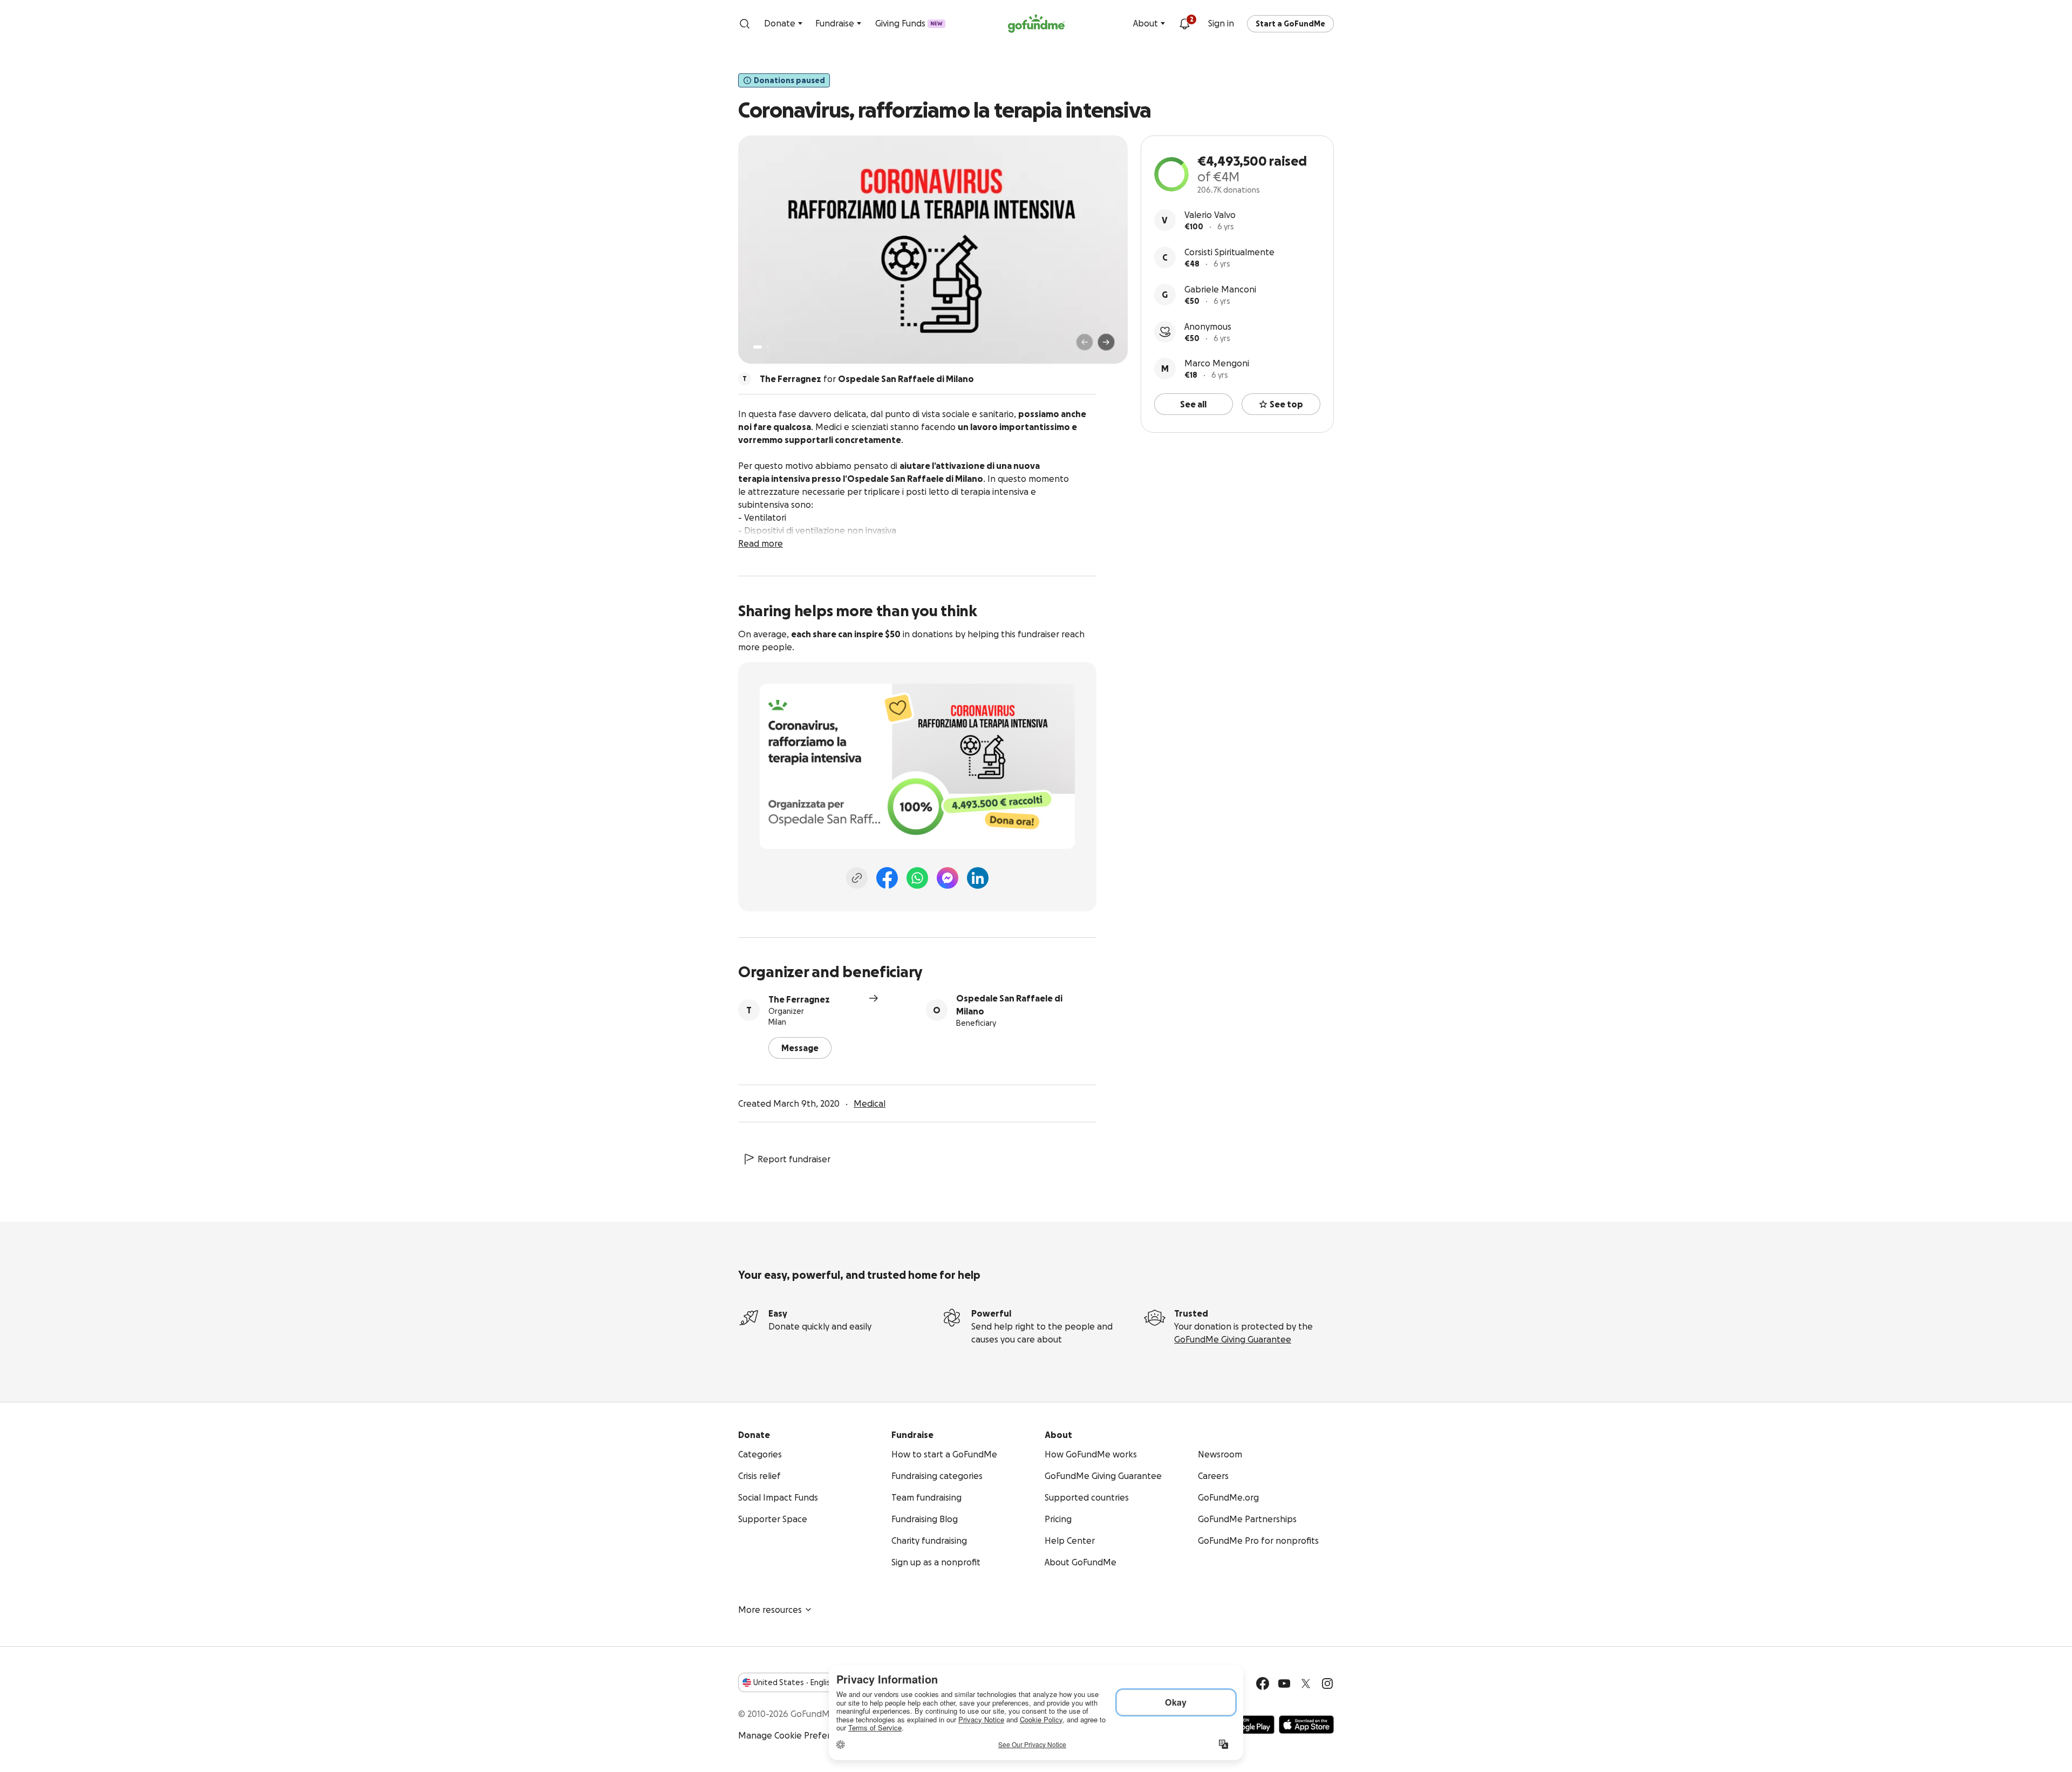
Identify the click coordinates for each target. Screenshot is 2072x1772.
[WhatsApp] (917, 878)
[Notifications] (1184, 24)
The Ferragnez (799, 999)
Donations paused (789, 80)
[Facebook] (887, 878)
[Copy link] (857, 878)
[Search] (745, 24)
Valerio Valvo (1210, 215)
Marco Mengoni (1217, 363)
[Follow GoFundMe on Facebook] (1263, 1684)
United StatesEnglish (794, 1682)
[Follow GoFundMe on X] (1306, 1684)
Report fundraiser (794, 1159)
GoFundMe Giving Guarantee (1233, 1339)
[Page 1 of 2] (758, 347)
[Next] (1106, 342)
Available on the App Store (1306, 1725)
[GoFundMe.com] (1036, 24)
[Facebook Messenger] (948, 878)
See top (1286, 404)
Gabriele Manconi (1220, 289)
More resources (770, 1610)
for (867, 379)
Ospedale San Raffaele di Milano (1009, 1005)
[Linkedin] (978, 878)
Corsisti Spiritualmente (1229, 252)
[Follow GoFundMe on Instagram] (1327, 1684)
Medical (870, 1103)
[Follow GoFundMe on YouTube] (1284, 1684)
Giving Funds (909, 23)
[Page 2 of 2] (768, 347)
